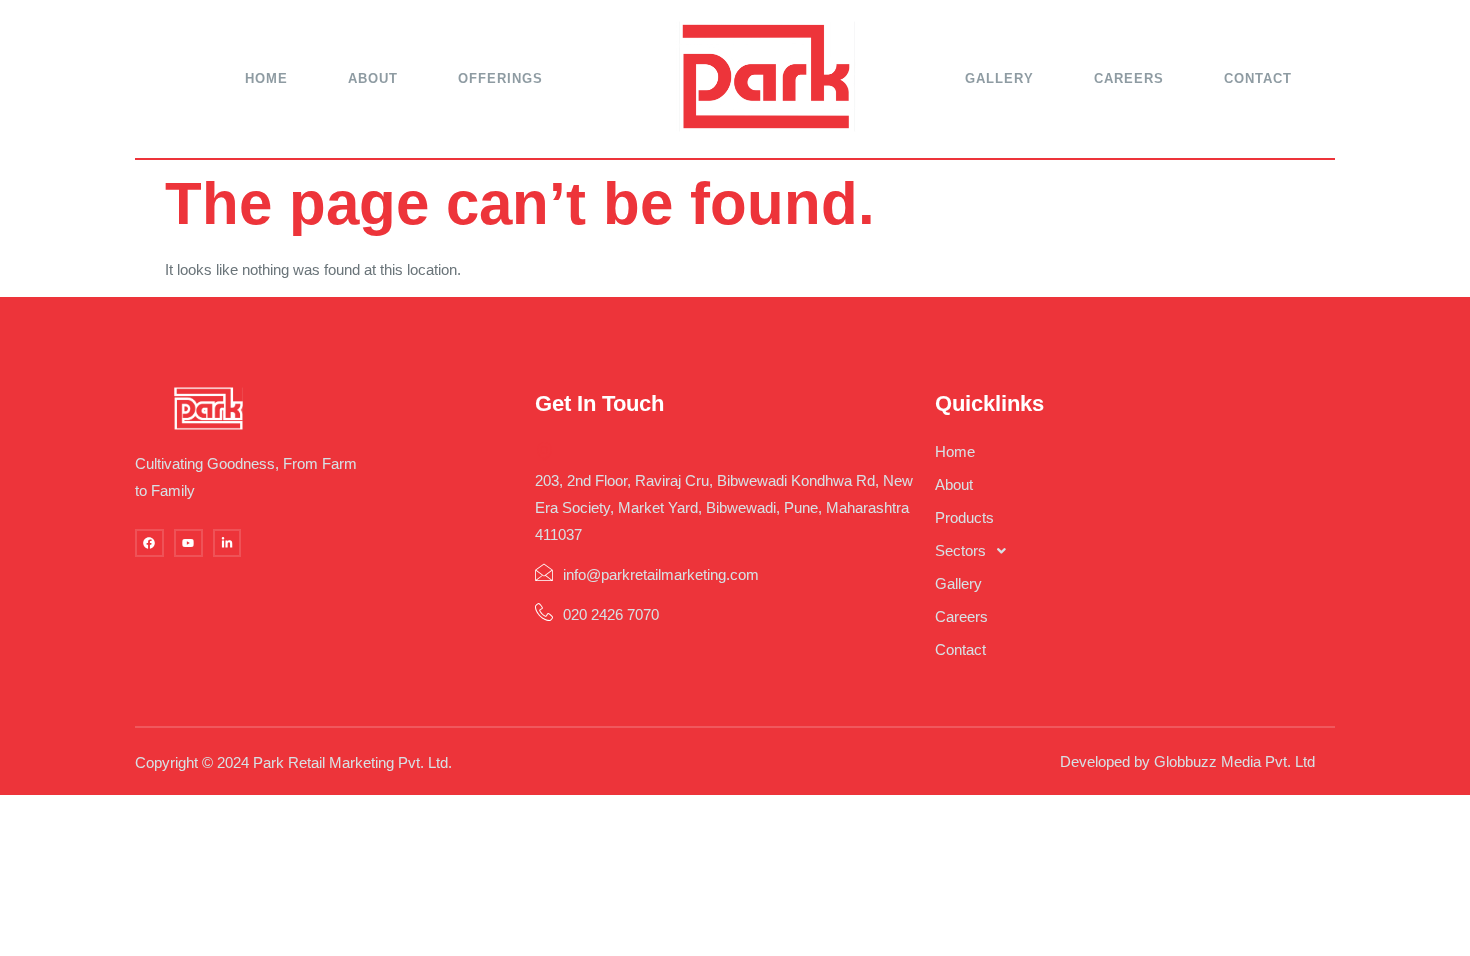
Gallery (999, 78)
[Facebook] (149, 543)
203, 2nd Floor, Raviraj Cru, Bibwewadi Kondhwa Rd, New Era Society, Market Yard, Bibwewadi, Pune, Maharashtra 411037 (724, 507)
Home (266, 78)
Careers (1129, 78)
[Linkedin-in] (227, 543)
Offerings (500, 78)
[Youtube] (188, 543)
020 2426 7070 (611, 614)
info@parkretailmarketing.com (661, 574)
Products (964, 517)
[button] (1135, 550)
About (373, 78)
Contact (1258, 78)
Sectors (960, 550)
